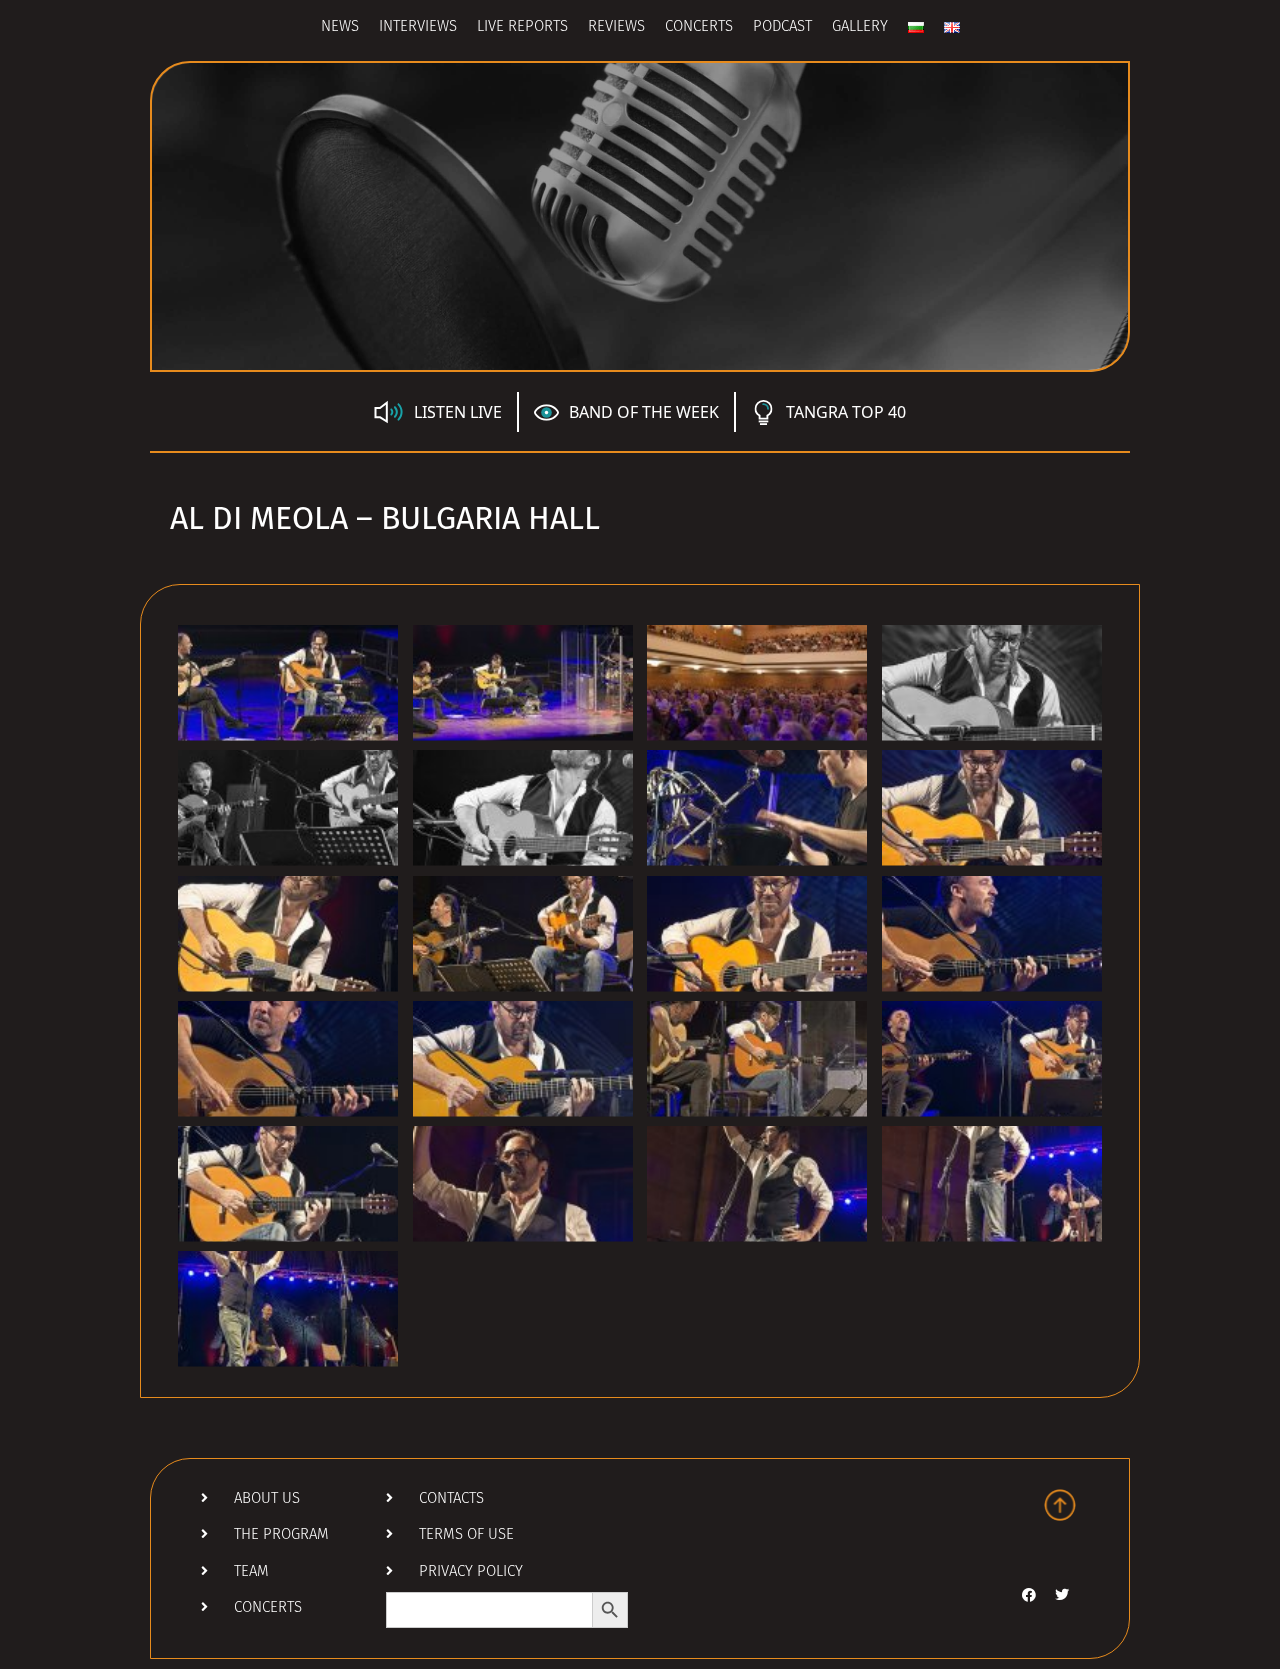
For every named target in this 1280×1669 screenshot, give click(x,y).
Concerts (699, 27)
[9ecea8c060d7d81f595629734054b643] (523, 1184)
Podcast (782, 27)
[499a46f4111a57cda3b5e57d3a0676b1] (757, 1059)
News (340, 27)
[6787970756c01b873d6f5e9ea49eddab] (523, 683)
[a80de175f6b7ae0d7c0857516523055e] (992, 683)
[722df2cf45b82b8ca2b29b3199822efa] (992, 934)
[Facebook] (1029, 1595)
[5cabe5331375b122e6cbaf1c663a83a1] (992, 1059)
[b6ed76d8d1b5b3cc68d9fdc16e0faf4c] (288, 683)
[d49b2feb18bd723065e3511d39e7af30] (757, 683)
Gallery (860, 27)
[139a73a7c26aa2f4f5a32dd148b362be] (288, 934)
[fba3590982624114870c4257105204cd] (288, 808)
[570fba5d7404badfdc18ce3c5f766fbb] (992, 808)
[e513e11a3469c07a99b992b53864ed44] (523, 934)
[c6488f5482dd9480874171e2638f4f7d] (523, 1059)
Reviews (616, 27)
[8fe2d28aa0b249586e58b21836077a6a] (757, 934)
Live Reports (522, 27)
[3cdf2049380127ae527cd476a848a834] (992, 1184)
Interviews (418, 27)
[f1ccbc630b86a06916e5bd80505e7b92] (288, 1059)
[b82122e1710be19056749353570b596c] (757, 808)
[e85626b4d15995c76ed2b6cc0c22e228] (288, 1184)
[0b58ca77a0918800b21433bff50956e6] (288, 1309)
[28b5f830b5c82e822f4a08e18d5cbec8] (757, 1184)
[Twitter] (1062, 1595)
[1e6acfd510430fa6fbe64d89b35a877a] (523, 808)
